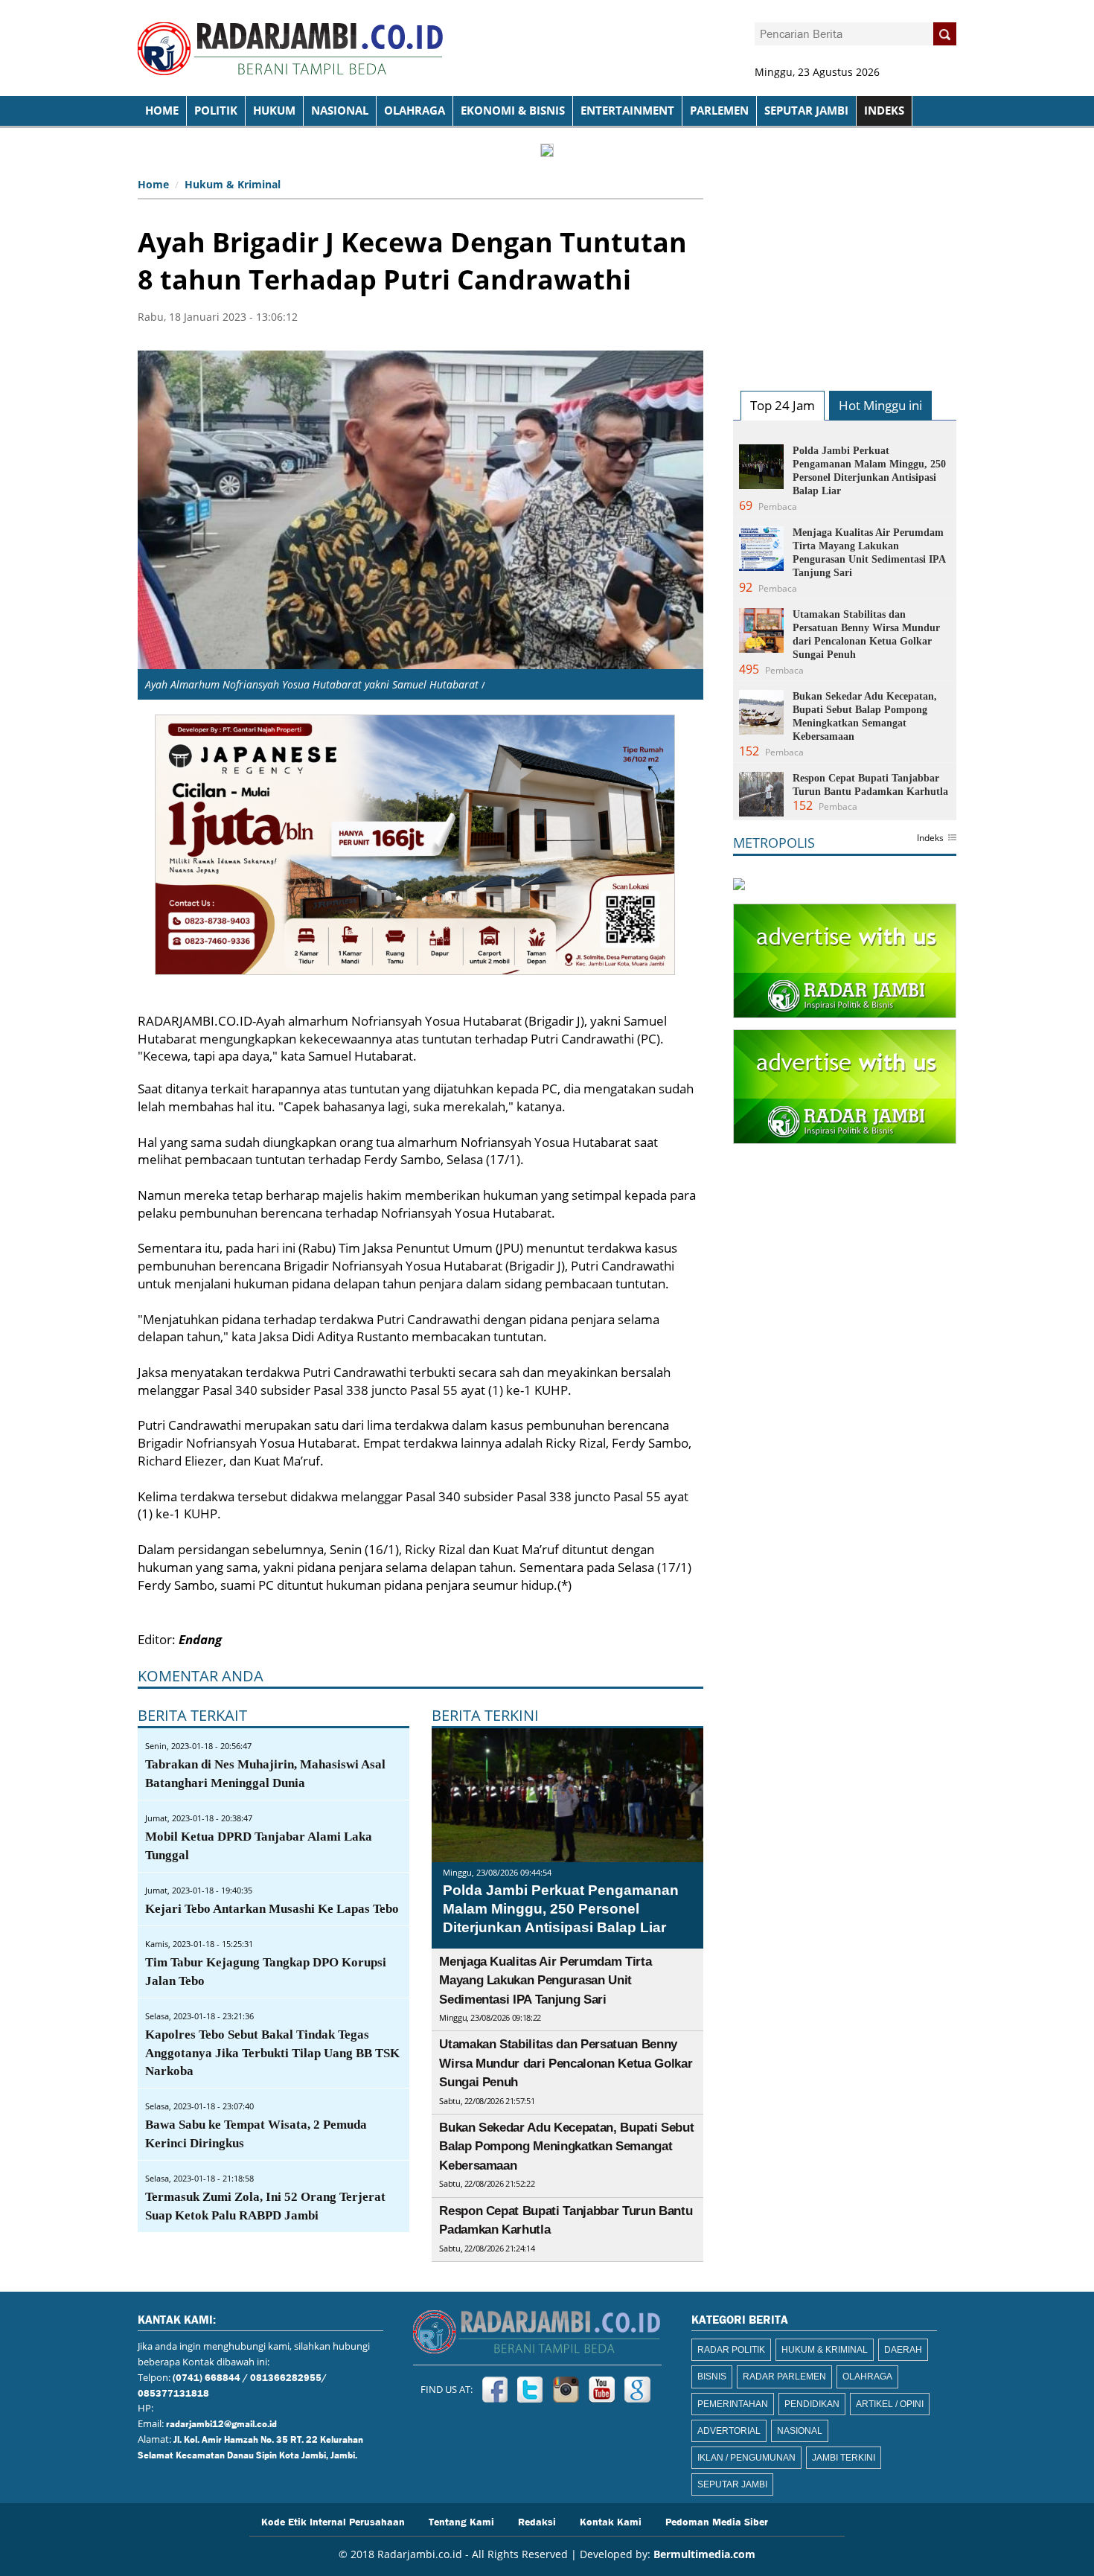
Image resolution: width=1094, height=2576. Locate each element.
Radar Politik (731, 2350)
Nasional (340, 111)
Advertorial (729, 2431)
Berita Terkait (192, 1715)
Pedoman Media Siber (717, 2521)
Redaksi (537, 2521)
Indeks (930, 839)
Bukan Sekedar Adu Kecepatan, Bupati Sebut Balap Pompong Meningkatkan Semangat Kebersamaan (566, 2147)
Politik (216, 111)
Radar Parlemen (784, 2377)
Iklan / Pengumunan (746, 2458)
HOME (162, 111)
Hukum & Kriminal (233, 184)
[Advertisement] (845, 265)
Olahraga (415, 111)
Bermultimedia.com (704, 2554)
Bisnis (712, 2377)
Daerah (903, 2350)
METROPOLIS (774, 843)
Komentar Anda (201, 1676)
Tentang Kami (461, 2521)
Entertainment (627, 111)
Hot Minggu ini (880, 405)
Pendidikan (812, 2404)
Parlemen (719, 111)
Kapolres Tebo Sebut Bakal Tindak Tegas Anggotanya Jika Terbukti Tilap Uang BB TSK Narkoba (272, 2053)
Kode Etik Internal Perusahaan (333, 2521)
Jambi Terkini (844, 2458)
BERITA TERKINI (485, 1715)
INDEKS (884, 111)
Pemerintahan (733, 2404)
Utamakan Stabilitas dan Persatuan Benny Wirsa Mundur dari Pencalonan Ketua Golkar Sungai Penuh (566, 2063)
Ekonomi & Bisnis (513, 111)
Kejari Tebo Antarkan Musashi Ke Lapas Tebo (272, 1909)
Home (153, 184)
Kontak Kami (611, 2521)
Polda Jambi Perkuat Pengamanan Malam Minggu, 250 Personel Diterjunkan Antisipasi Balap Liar (561, 1908)
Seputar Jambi (806, 111)
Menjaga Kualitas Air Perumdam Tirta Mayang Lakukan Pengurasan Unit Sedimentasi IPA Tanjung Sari (545, 1981)
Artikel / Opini (890, 2404)
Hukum (274, 111)
